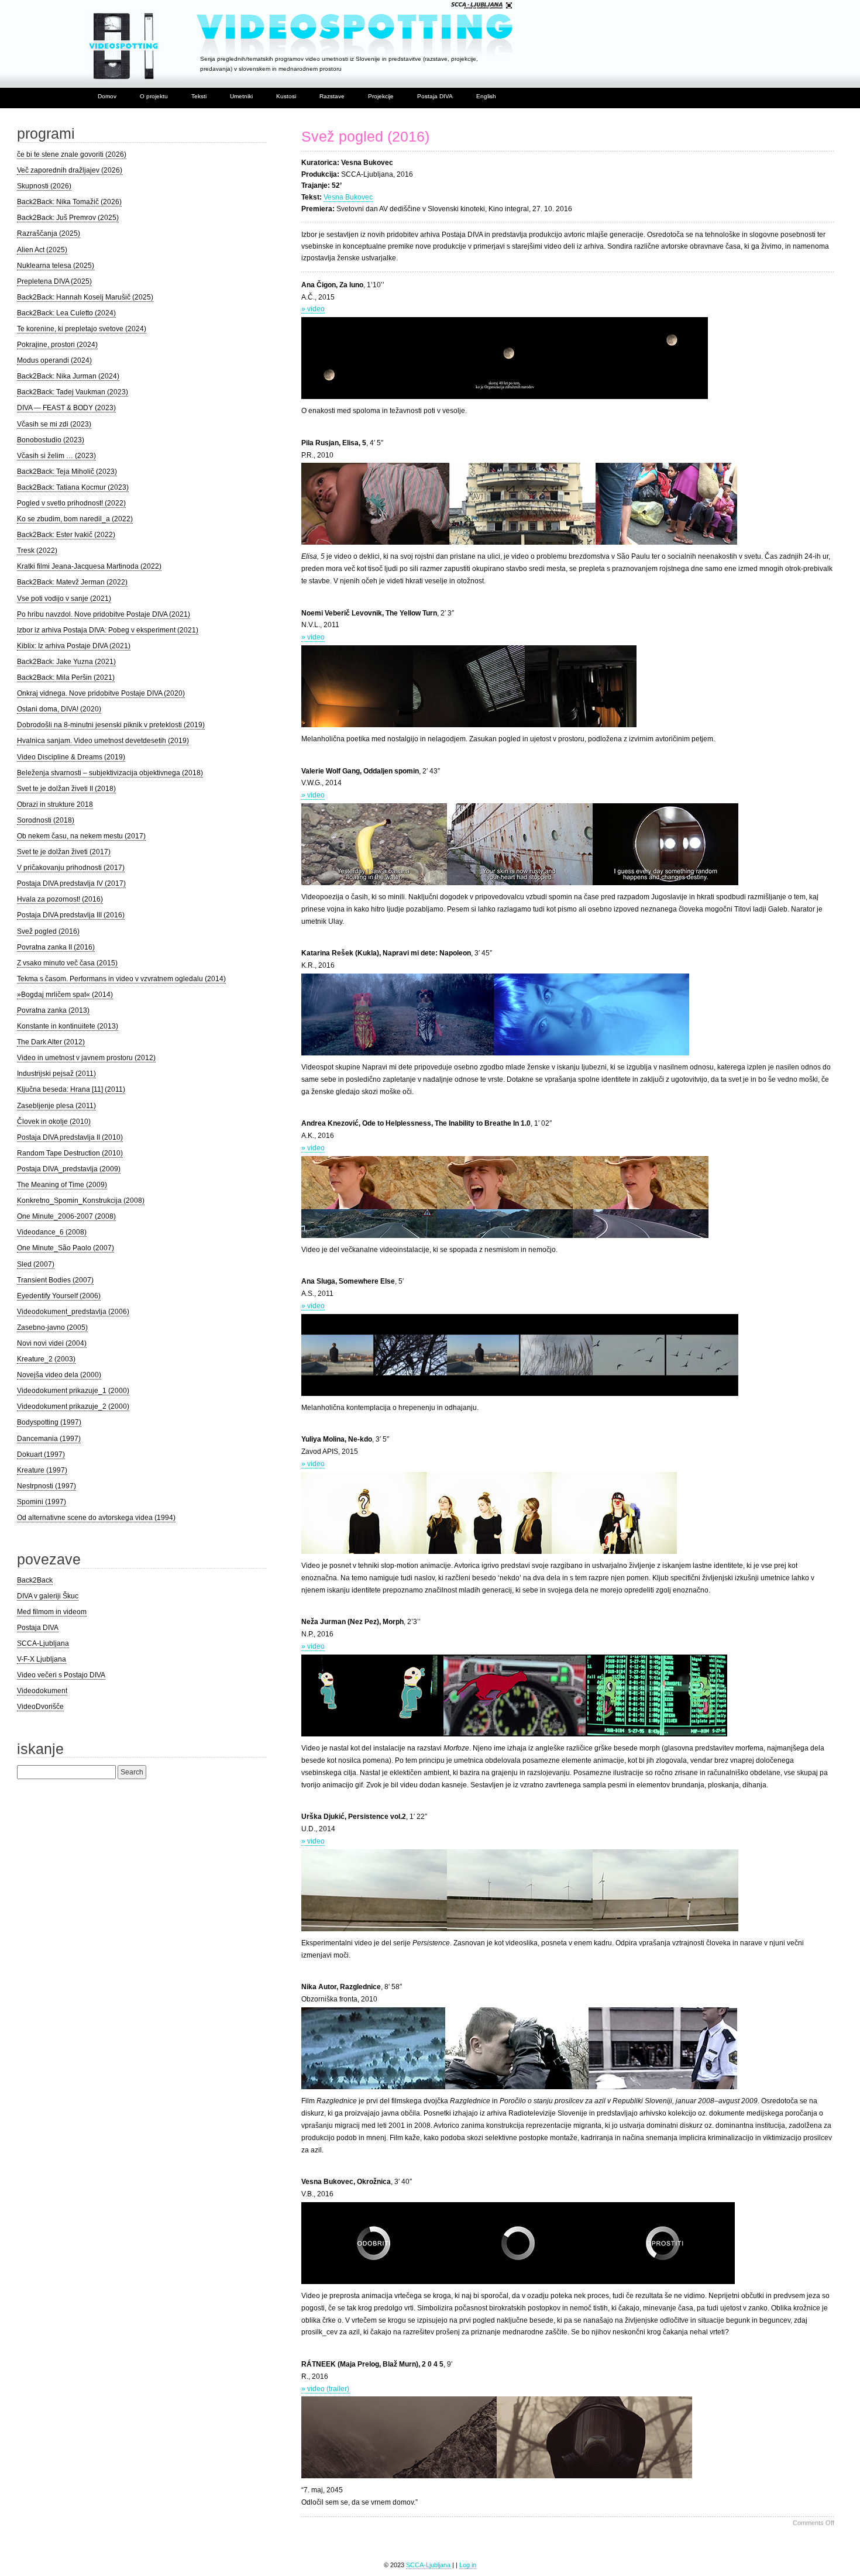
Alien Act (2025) (42, 250)
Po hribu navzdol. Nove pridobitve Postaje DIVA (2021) (104, 614)
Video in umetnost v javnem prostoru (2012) (86, 1058)
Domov (107, 96)
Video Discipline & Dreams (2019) (71, 757)
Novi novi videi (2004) (52, 1343)
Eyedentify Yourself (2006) (59, 1296)
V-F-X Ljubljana (42, 1659)
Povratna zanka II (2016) (56, 947)
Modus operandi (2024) (54, 360)
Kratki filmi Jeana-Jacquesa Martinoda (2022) (89, 566)
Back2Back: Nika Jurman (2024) (68, 376)
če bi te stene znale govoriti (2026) (72, 154)
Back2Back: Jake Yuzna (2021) (66, 662)
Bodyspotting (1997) (49, 1422)
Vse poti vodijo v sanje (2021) (64, 599)
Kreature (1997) (42, 1470)
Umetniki (241, 96)
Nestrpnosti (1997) (47, 1486)
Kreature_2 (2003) (46, 1359)
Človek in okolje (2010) (54, 1122)
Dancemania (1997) (49, 1439)
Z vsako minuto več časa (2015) (67, 963)
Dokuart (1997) (41, 1454)
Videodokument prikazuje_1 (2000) (73, 1391)
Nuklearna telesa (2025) (56, 266)
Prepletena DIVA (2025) (54, 281)
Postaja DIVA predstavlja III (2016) (71, 915)
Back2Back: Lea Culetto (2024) (66, 313)
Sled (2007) (36, 1264)
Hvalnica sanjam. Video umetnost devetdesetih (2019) (103, 741)
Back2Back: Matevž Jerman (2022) (72, 582)
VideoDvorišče (40, 1707)
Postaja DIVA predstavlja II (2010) (70, 1137)
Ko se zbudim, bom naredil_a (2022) (75, 519)
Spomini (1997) (42, 1502)
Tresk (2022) (37, 551)
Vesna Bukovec (348, 197)
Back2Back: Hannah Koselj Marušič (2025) (85, 297)
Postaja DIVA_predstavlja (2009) (69, 1169)
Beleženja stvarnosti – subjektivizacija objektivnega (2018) (110, 773)
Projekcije (381, 96)
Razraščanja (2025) (49, 233)
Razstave (332, 96)
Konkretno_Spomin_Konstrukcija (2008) (81, 1201)
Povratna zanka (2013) (53, 1010)
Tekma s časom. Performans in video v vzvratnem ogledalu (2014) (121, 979)
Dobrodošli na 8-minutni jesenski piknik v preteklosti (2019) (111, 725)
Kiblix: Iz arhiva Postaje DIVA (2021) (74, 646)
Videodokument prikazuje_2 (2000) (73, 1406)
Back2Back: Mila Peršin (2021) (66, 677)
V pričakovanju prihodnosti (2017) (71, 868)
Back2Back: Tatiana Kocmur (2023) (73, 487)
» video (313, 309)
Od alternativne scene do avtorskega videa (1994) (96, 1518)
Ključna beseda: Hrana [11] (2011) (71, 1089)
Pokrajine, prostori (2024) (57, 345)
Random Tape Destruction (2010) (70, 1153)
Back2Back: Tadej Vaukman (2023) (73, 392)
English (486, 96)
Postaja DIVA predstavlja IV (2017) (71, 883)
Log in (468, 2565)
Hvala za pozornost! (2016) (60, 899)
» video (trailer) (325, 2389)
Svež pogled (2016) (365, 137)
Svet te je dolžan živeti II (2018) (66, 789)
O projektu (154, 96)
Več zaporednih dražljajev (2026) (70, 170)
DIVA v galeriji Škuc (48, 1596)
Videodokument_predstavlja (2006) (73, 1312)
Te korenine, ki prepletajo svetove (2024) (82, 329)
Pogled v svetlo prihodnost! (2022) (71, 503)
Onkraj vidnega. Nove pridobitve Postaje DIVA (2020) (101, 693)
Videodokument (42, 1691)
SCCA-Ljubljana (43, 1643)
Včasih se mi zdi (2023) (54, 424)
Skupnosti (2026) (44, 186)
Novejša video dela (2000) (59, 1375)
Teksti (199, 96)
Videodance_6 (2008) (52, 1232)
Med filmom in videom (52, 1612)
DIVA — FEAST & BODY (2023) (66, 408)
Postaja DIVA (435, 96)
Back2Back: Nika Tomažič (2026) (69, 202)
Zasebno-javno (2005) (52, 1327)
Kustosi (286, 96)
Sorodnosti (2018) (46, 820)
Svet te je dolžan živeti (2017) (64, 852)
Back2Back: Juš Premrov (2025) (68, 218)
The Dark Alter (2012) (51, 1042)
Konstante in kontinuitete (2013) (68, 1026)
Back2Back (35, 1580)
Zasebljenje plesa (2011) (56, 1106)
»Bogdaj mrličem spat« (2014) (65, 995)
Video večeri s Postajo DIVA (61, 1675)
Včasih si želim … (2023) (56, 456)
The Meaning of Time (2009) (62, 1185)
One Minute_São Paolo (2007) (66, 1248)
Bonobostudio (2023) (51, 440)
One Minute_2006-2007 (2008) (66, 1216)
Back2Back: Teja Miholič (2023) (67, 472)
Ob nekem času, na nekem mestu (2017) (81, 836)
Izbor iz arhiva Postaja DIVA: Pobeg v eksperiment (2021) (108, 630)
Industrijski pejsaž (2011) (56, 1074)
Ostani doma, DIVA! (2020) (59, 709)
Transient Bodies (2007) (55, 1280)
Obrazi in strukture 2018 (55, 804)
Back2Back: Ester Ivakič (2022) (66, 535)
